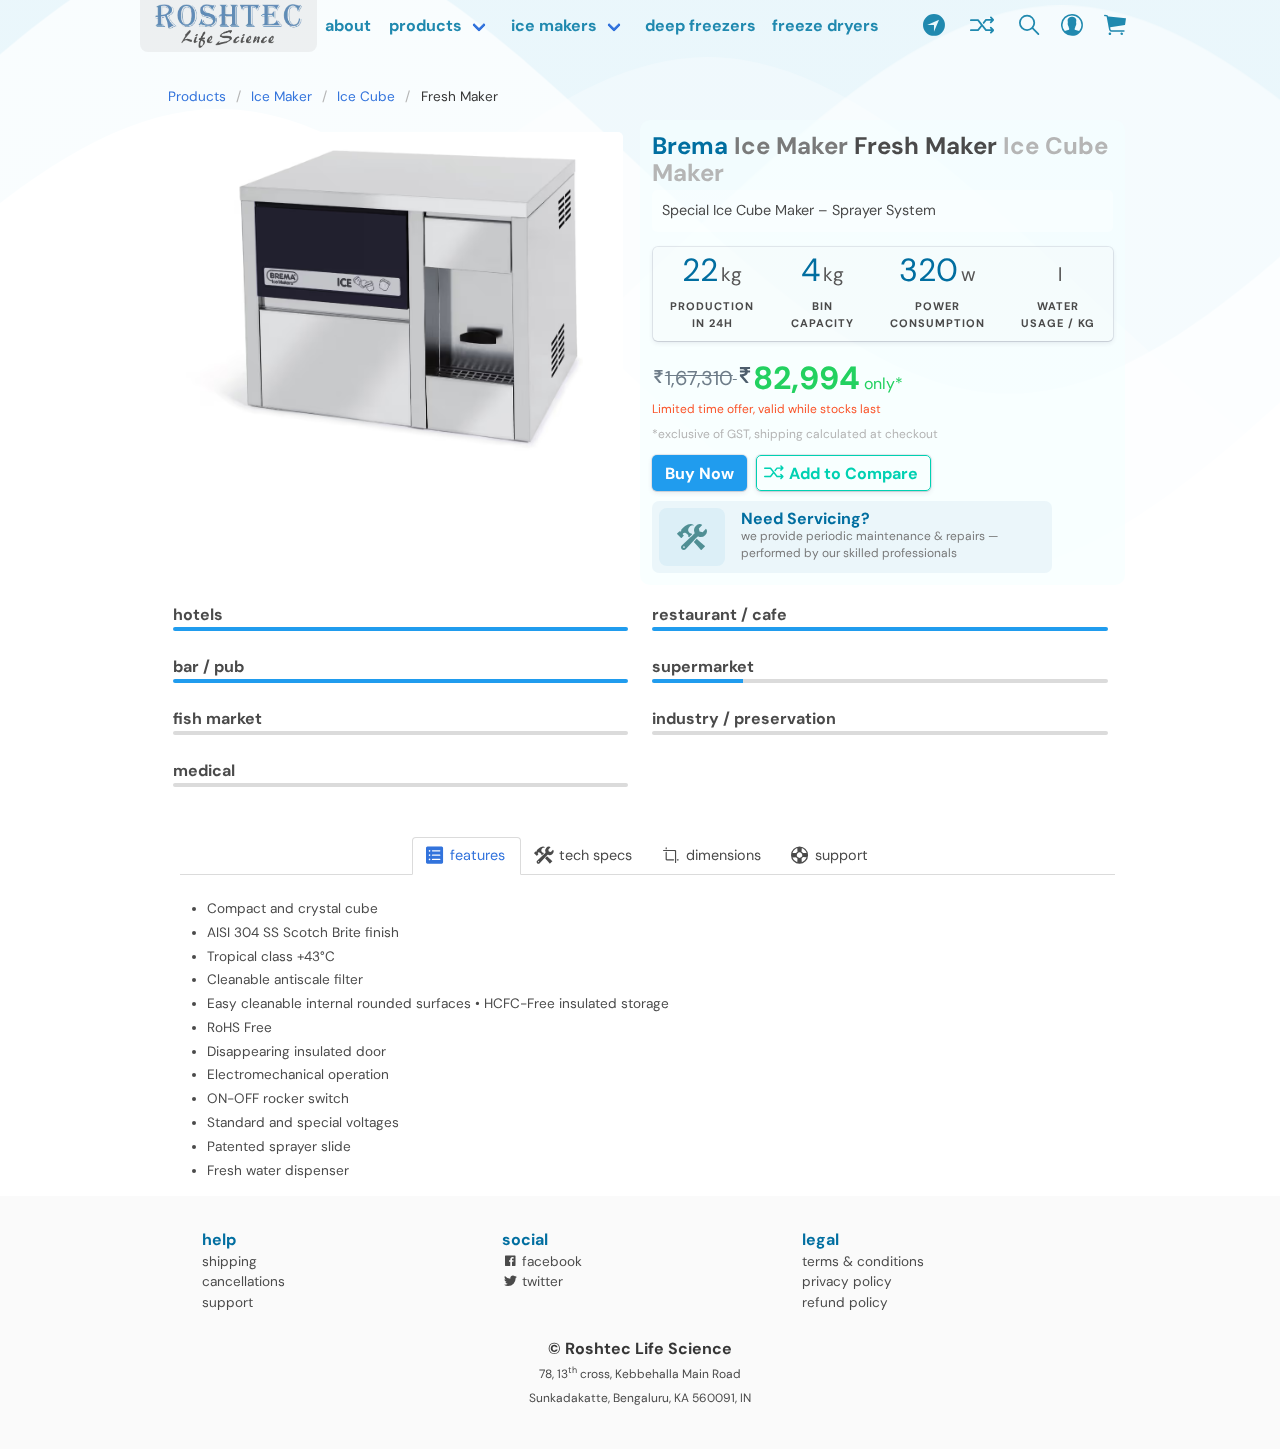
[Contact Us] (934, 26)
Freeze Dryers (825, 25)
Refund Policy (845, 1302)
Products (425, 25)
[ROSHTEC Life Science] (228, 26)
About (348, 25)
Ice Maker (281, 96)
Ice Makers (554, 25)
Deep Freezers (700, 25)
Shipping (229, 1261)
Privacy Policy (847, 1281)
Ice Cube (366, 96)
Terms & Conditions (863, 1261)
